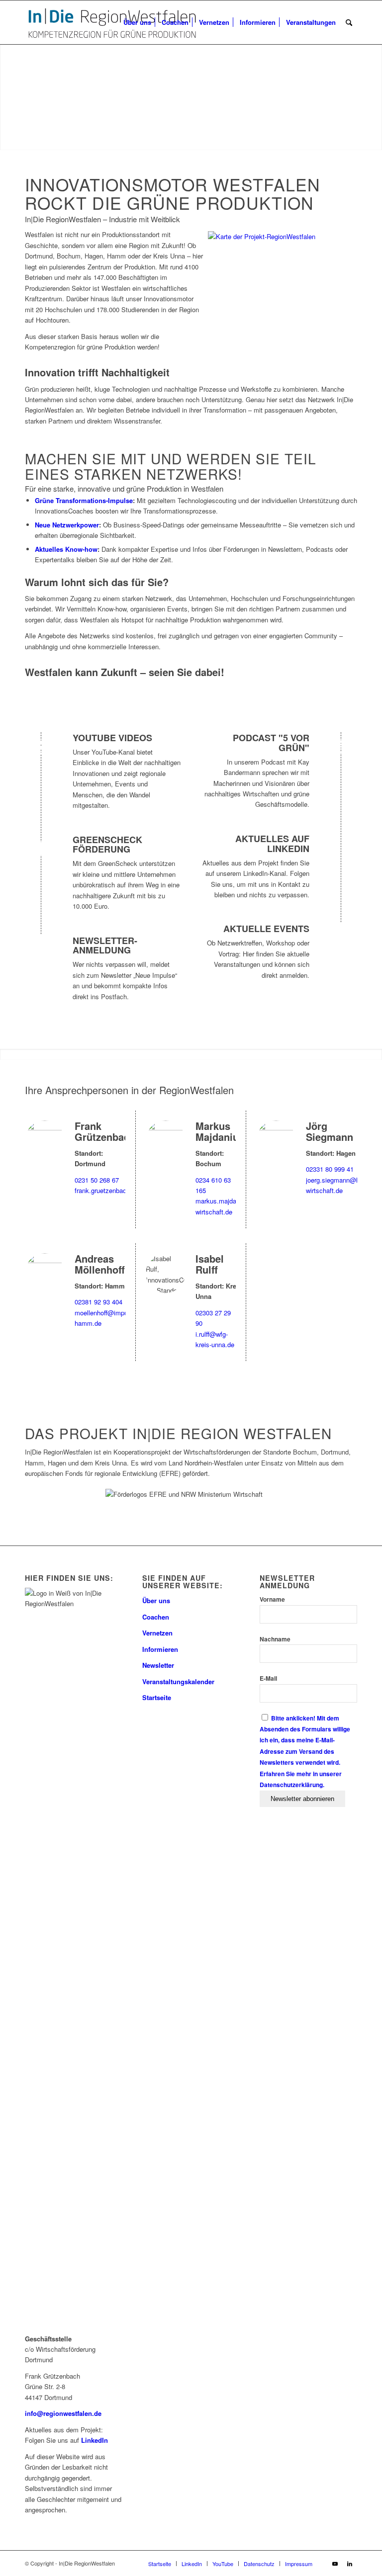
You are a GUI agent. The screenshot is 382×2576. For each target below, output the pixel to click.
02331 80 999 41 (330, 1169)
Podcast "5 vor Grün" (271, 743)
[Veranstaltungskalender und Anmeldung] (340, 938)
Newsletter (158, 1665)
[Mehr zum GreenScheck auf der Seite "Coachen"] (42, 849)
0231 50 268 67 (97, 1180)
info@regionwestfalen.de (63, 2413)
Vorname (272, 1599)
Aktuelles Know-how (66, 549)
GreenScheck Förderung (107, 845)
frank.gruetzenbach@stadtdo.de (121, 1190)
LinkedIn (95, 2440)
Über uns (156, 1600)
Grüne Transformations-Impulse (84, 500)
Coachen (156, 1617)
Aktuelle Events (266, 929)
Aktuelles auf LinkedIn (272, 844)
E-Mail (268, 1678)
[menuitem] (137, 22)
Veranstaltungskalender (178, 1681)
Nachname (275, 1639)
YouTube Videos (112, 738)
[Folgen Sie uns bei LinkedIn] (340, 848)
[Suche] (349, 22)
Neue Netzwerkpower (67, 525)
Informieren (160, 1649)
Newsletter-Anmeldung (105, 945)
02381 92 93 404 (98, 1302)
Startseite (157, 1697)
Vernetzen (157, 1633)
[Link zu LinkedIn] (350, 2563)
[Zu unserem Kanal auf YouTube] (42, 747)
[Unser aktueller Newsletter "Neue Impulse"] (42, 950)
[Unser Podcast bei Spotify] (340, 747)
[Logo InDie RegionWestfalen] (113, 22)
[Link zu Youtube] (335, 2563)
